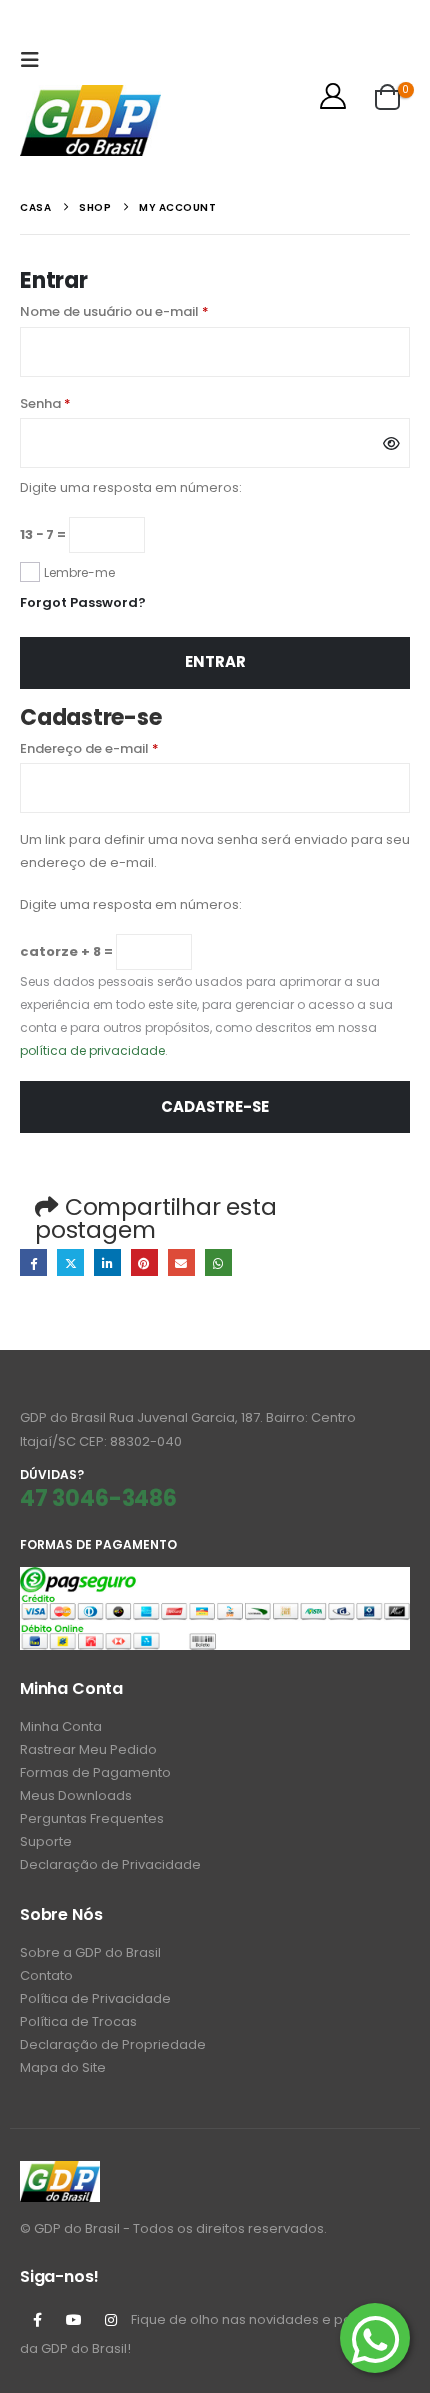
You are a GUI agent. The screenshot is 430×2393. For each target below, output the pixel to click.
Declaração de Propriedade (113, 2044)
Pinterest (144, 1262)
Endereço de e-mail (128, 748)
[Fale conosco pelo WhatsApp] (375, 2338)
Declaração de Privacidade (110, 1864)
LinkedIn (107, 1262)
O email (181, 1262)
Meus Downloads (76, 1795)
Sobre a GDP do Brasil (90, 1952)
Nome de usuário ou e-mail (153, 311)
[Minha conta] (333, 96)
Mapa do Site (63, 2067)
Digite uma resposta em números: (131, 487)
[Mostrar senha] (391, 443)
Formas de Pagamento (95, 1772)
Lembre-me (79, 572)
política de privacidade (92, 1050)
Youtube (74, 2320)
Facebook (33, 1262)
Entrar (215, 661)
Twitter (70, 1262)
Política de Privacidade (95, 1998)
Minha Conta (61, 1726)
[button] (35, 60)
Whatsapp (218, 1262)
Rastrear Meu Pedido (88, 1749)
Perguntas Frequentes (92, 1818)
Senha (84, 403)
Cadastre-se (215, 1106)
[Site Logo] (90, 120)
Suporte (46, 1841)
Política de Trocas (78, 2021)
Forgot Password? (83, 602)
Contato (46, 1975)
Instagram (111, 2320)
